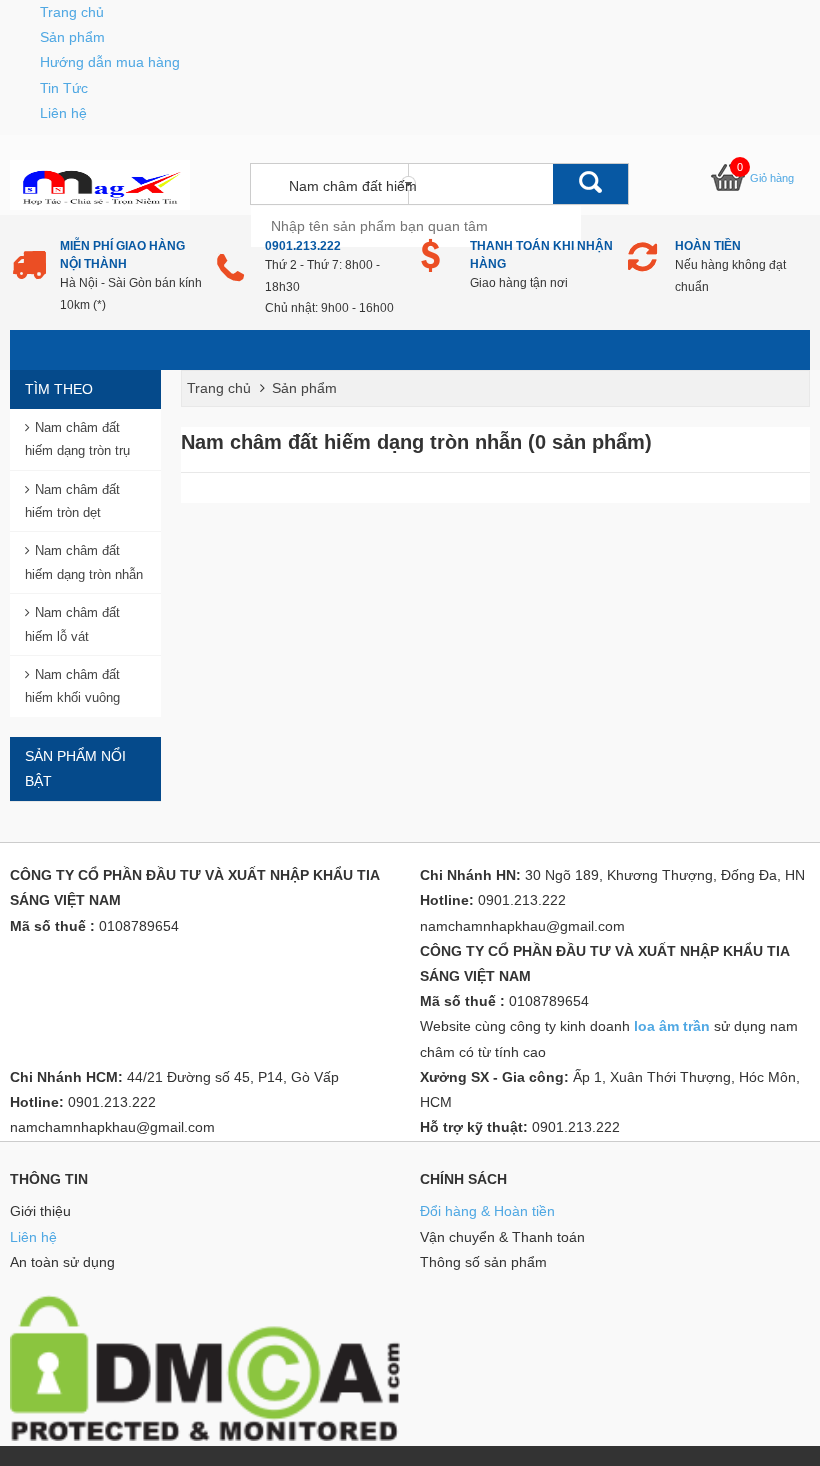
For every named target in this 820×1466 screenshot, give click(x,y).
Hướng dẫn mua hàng (110, 62)
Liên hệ (63, 113)
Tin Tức (64, 88)
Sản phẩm (72, 37)
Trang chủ (72, 12)
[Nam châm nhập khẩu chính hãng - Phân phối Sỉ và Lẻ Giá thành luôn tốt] (100, 184)
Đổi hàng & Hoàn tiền (487, 1211)
